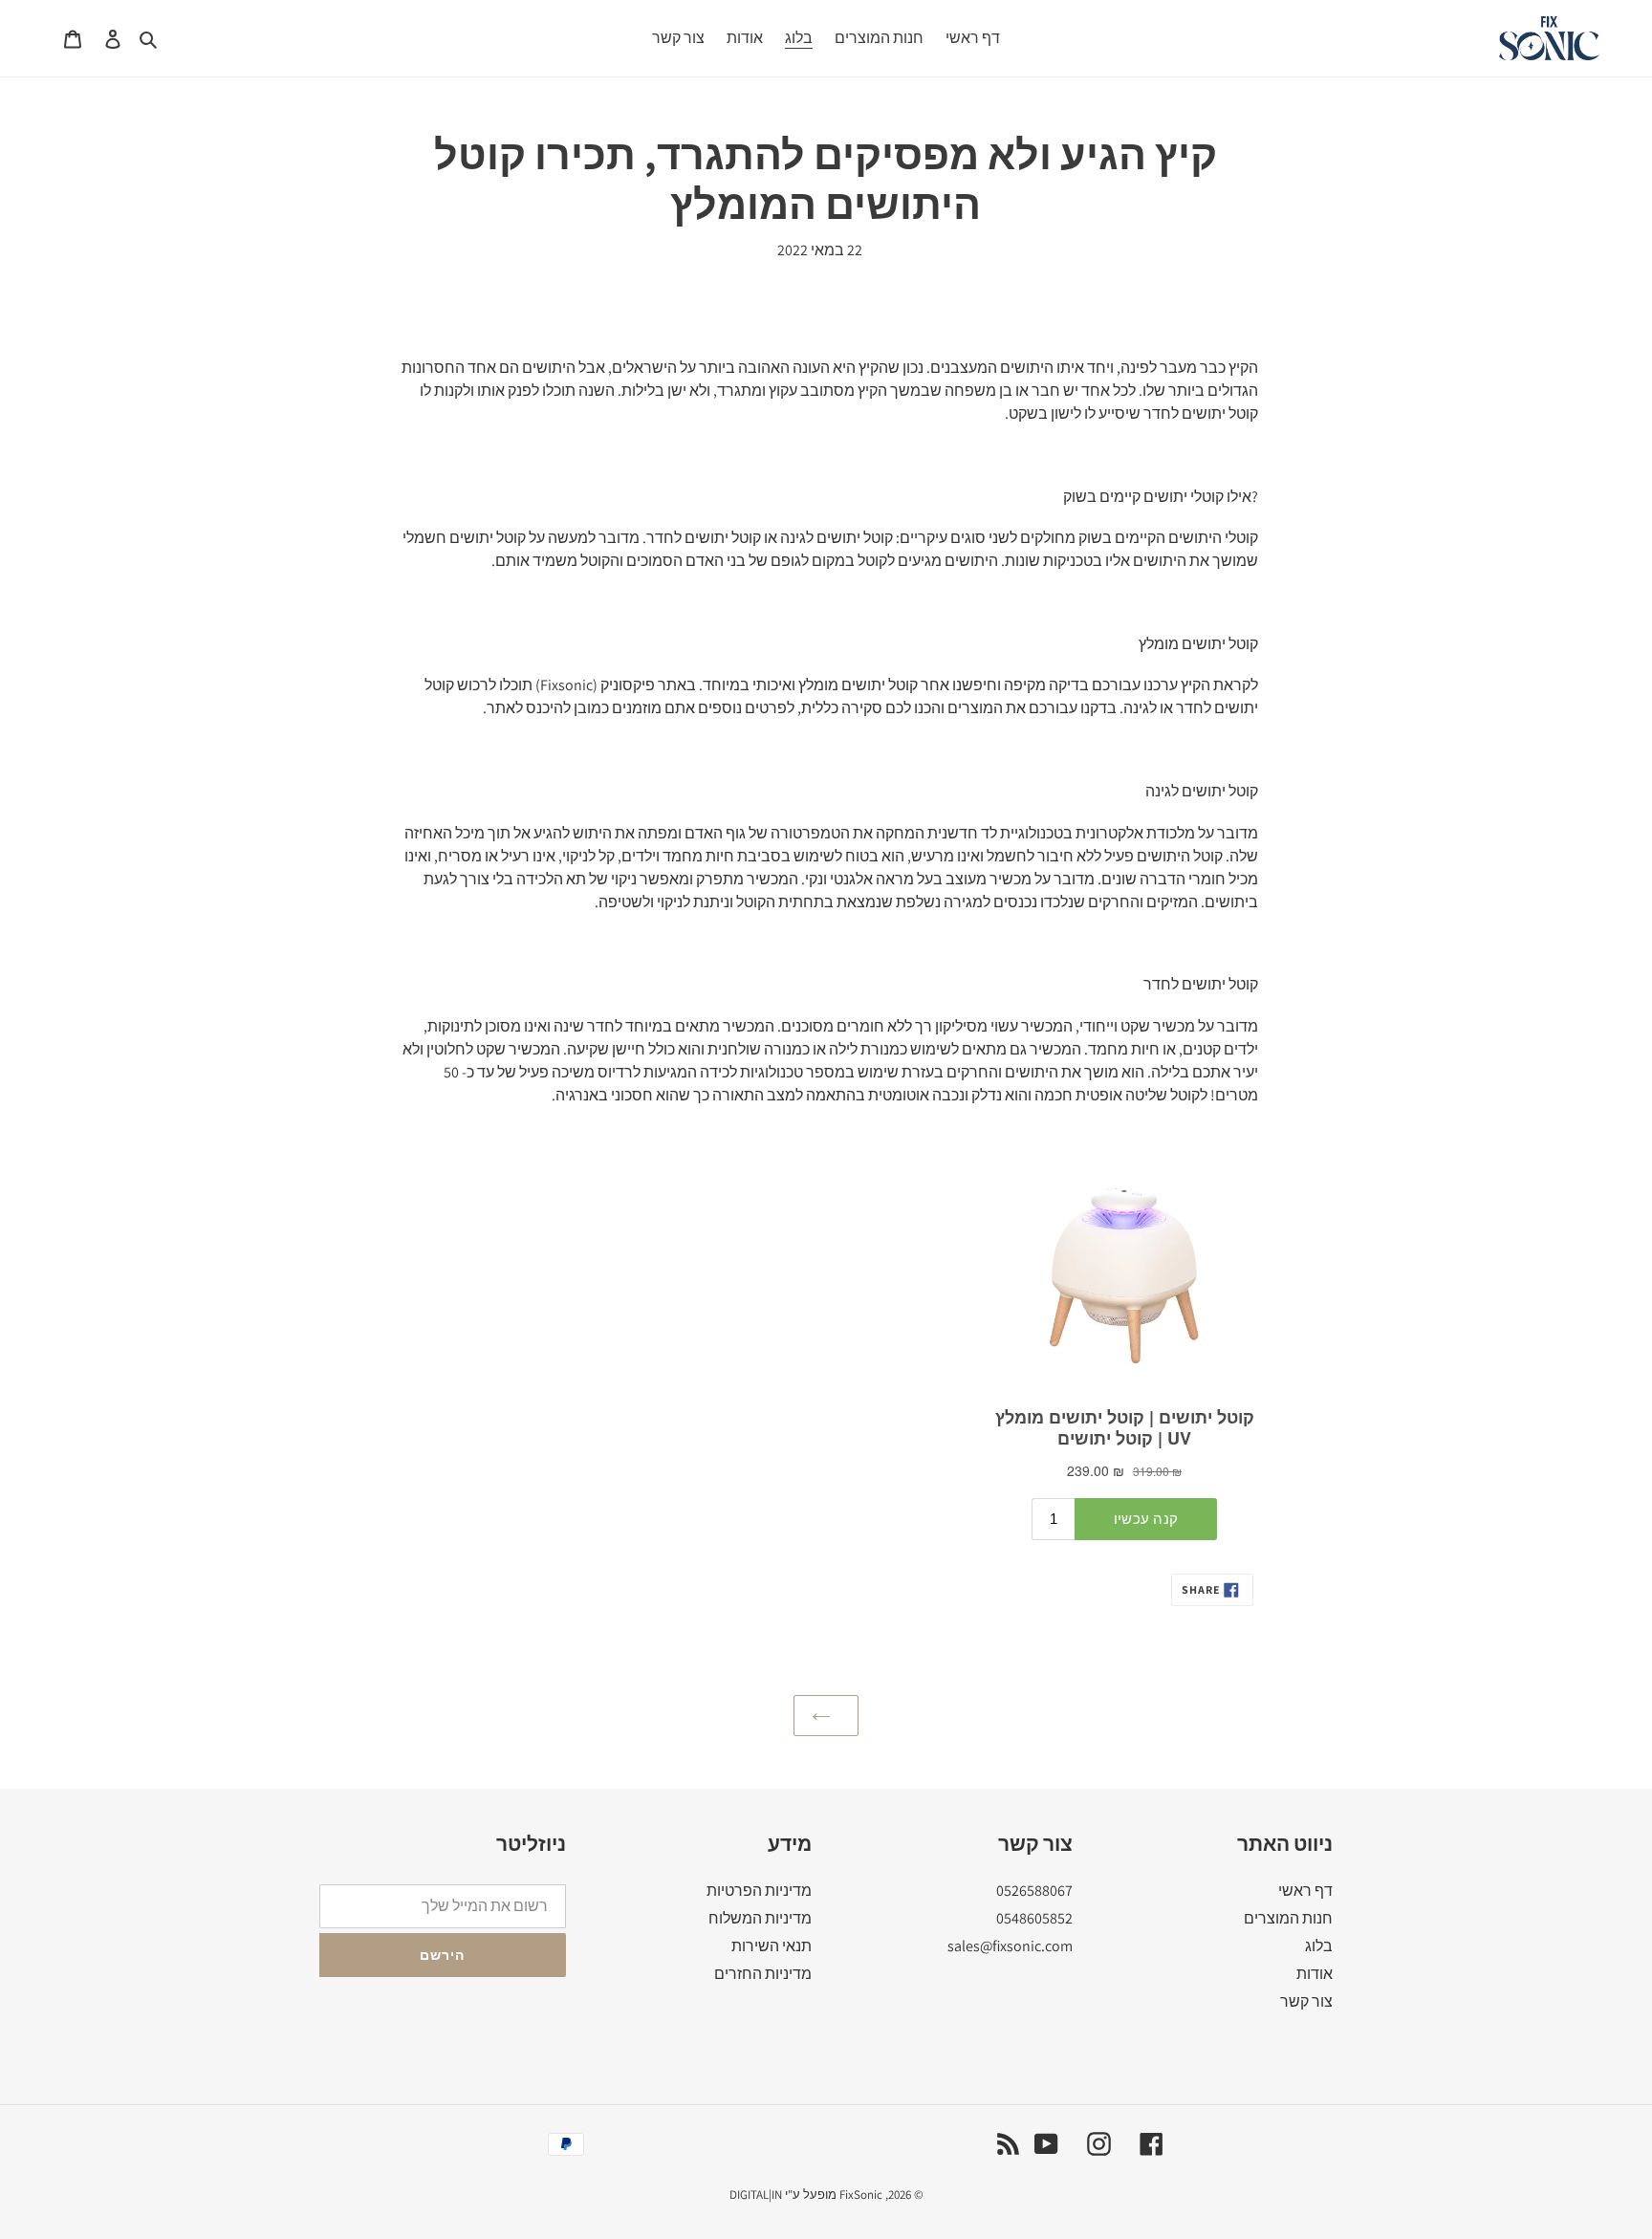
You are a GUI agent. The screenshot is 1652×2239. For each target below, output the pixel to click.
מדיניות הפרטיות (759, 1891)
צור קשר (1306, 2001)
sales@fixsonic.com (1010, 1946)
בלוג (1319, 1946)
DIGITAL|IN (756, 2195)
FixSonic (861, 2195)
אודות (1315, 1974)
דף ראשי (1305, 1891)
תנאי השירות (772, 1946)
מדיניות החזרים (763, 1974)
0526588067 (1034, 1891)
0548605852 (1034, 1918)
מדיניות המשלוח (760, 1918)
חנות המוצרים (1288, 1918)
